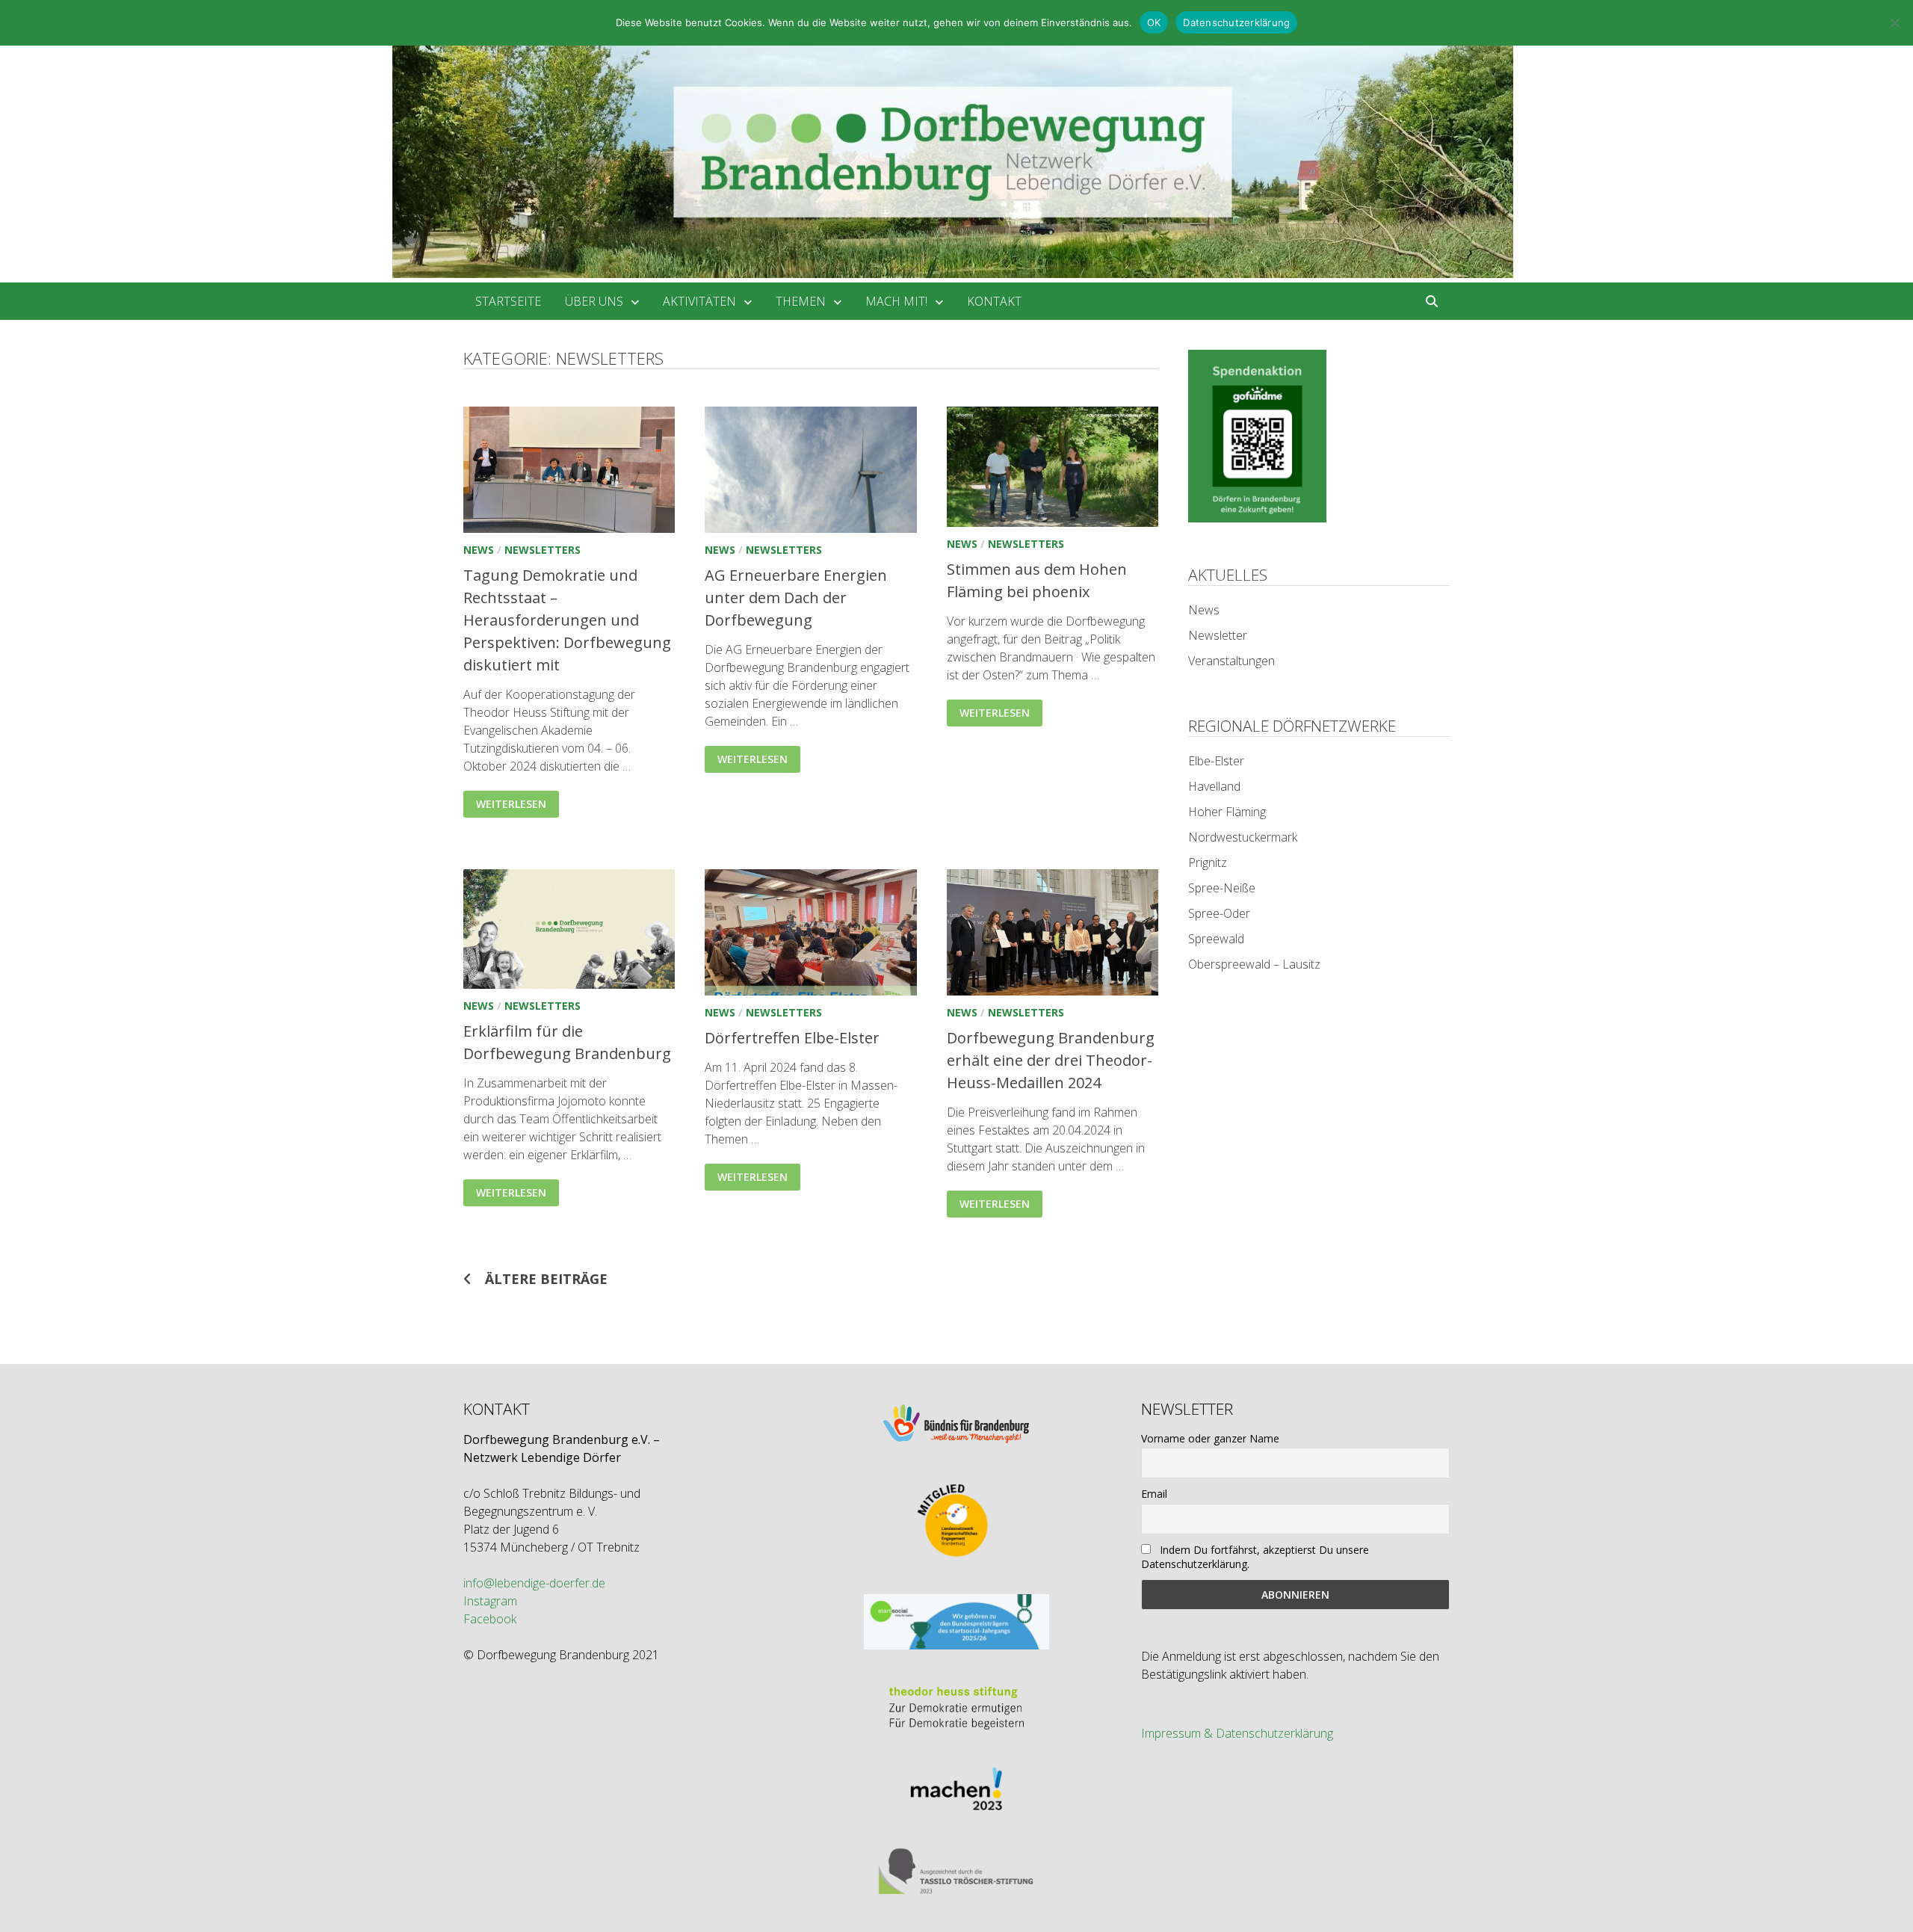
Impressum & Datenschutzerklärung (1237, 1733)
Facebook (490, 1619)
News (479, 550)
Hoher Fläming (1227, 812)
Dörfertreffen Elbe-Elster (792, 1038)
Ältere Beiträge (546, 1279)
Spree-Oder (1219, 913)
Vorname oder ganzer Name (1210, 1438)
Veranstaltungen (1231, 661)
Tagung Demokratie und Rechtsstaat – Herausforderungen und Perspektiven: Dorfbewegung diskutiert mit (567, 620)
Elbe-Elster (1216, 761)
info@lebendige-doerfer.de (534, 1583)
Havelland (1214, 786)
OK (1154, 22)
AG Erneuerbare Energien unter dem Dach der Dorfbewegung (796, 598)
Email (1154, 1494)
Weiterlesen (517, 801)
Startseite (508, 301)
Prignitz (1208, 862)
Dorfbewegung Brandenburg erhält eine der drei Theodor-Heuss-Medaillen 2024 (1051, 1060)
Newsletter (1218, 635)
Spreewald (1216, 939)
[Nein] (1894, 22)
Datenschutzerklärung (1236, 22)
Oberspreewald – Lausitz (1254, 964)
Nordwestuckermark (1243, 837)
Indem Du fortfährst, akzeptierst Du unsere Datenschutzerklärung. (1255, 1557)
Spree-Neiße (1222, 888)
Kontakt (994, 301)
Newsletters (543, 550)
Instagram (490, 1601)
